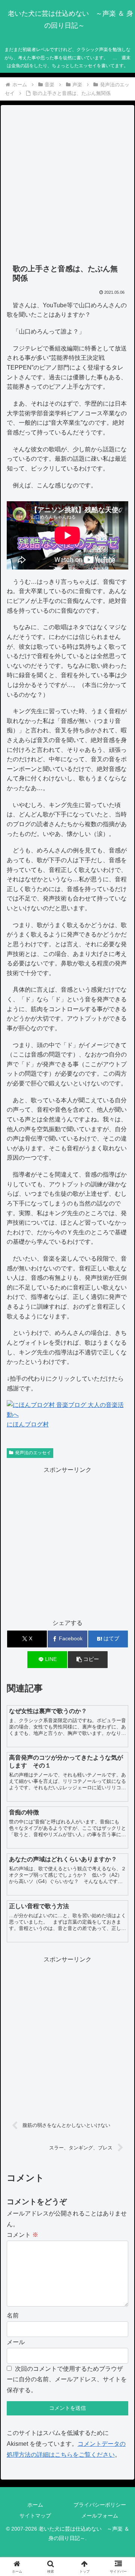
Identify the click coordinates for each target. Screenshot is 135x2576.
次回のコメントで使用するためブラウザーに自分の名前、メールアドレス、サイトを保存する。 (67, 2380)
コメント (22, 2235)
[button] (88, 1660)
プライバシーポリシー (100, 2505)
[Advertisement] (67, 185)
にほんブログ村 (28, 1424)
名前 (13, 2315)
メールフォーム (100, 2516)
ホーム (35, 2505)
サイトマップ (35, 2516)
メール (16, 2342)
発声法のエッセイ (33, 1453)
